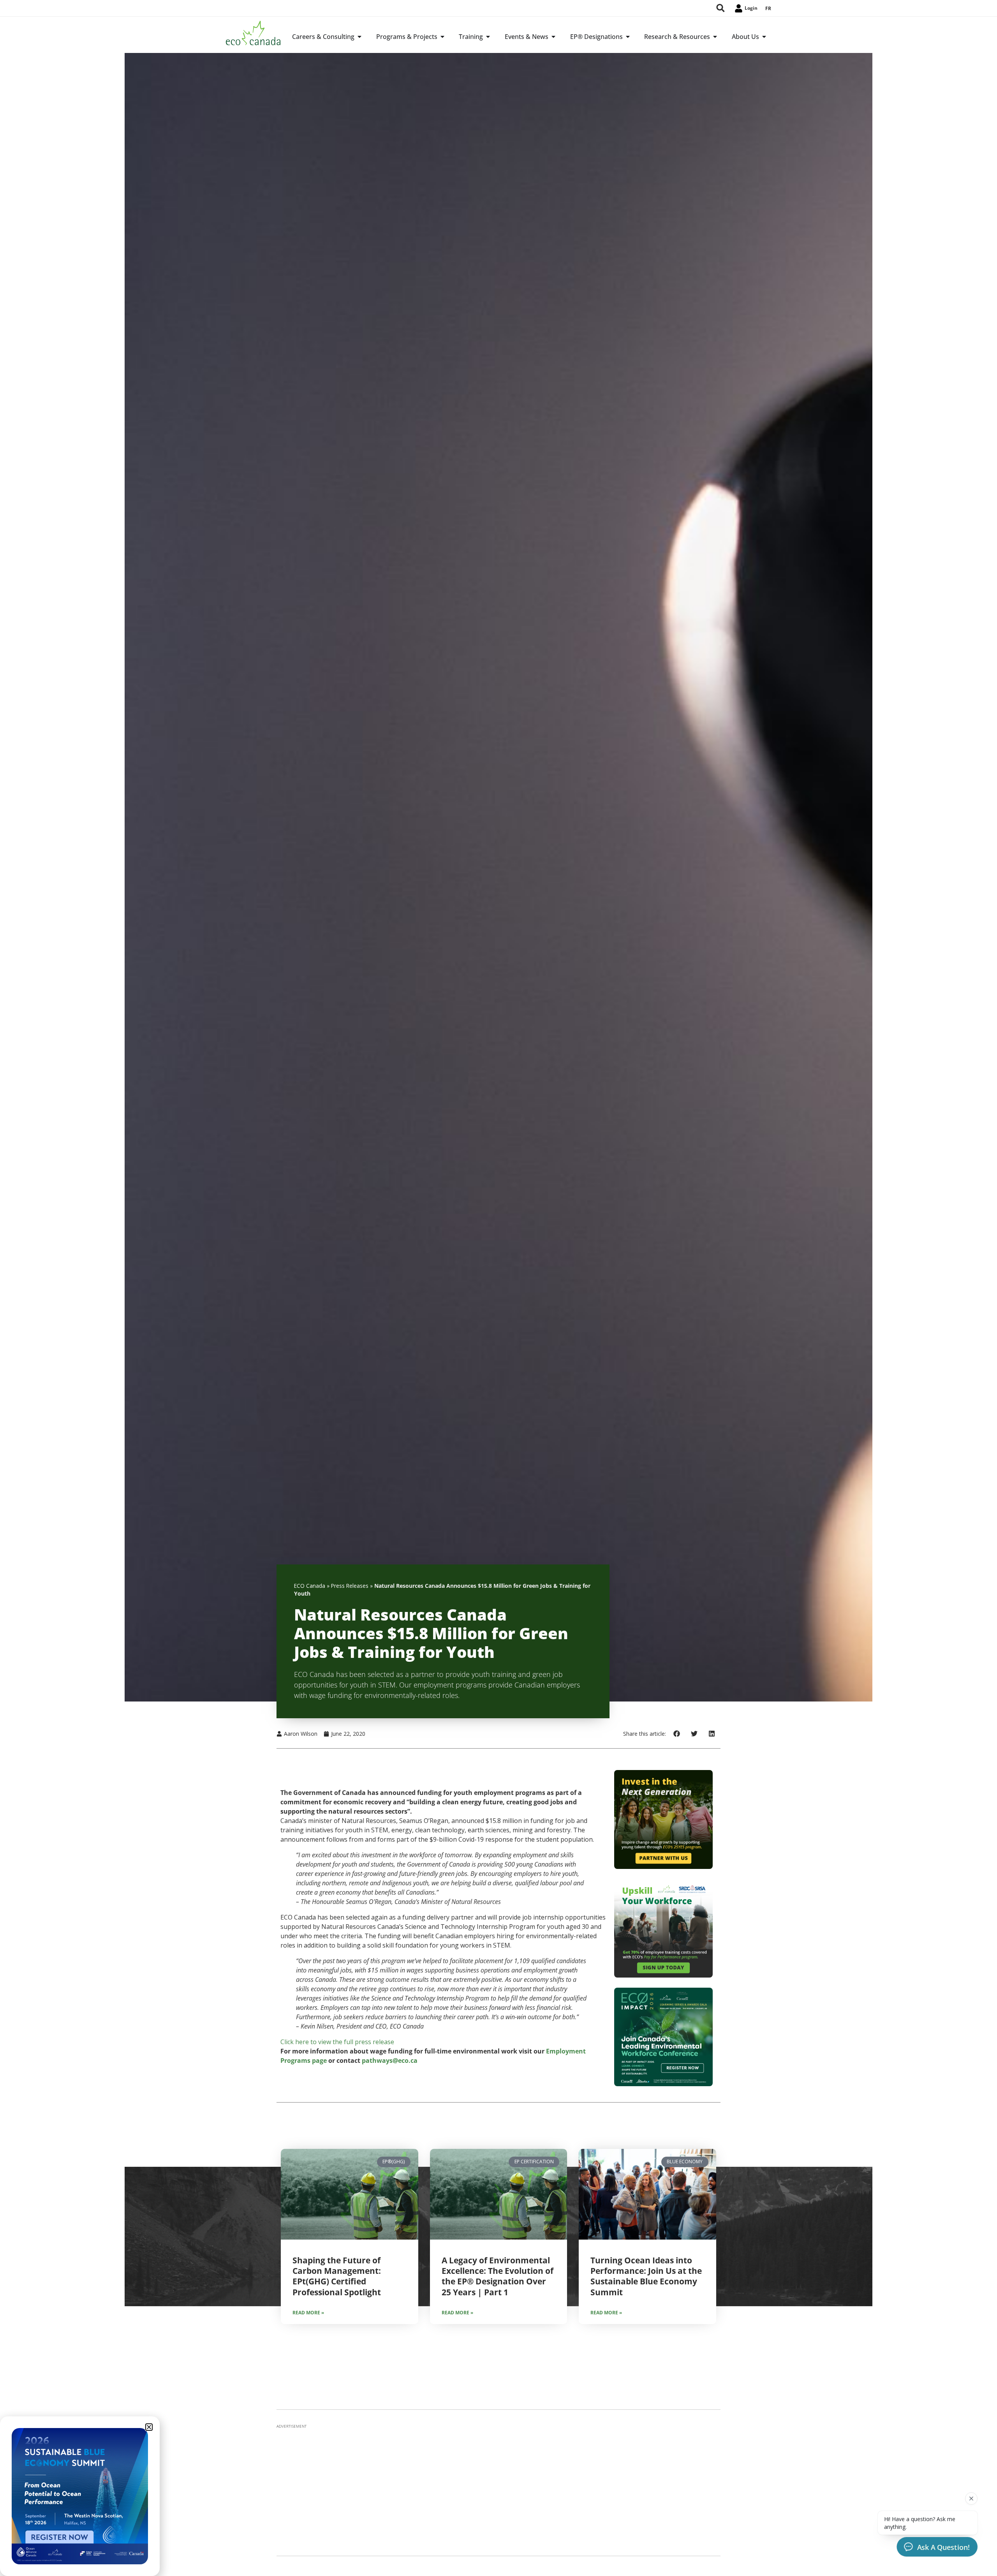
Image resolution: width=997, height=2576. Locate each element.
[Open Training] (488, 37)
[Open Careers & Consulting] (359, 37)
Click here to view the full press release (337, 2042)
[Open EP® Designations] (628, 37)
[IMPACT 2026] (663, 2084)
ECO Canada (310, 1586)
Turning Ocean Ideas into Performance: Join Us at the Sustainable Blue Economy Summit (646, 2276)
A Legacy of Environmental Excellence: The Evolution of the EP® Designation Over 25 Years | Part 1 (498, 2276)
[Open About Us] (764, 37)
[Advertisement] (498, 2488)
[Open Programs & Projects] (442, 37)
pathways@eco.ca (390, 2060)
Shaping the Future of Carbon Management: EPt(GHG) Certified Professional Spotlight (337, 2276)
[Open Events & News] (553, 37)
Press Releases (350, 1586)
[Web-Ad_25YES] (663, 1867)
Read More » (308, 2313)
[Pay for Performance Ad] (663, 1975)
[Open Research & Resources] (715, 37)
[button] (677, 1734)
